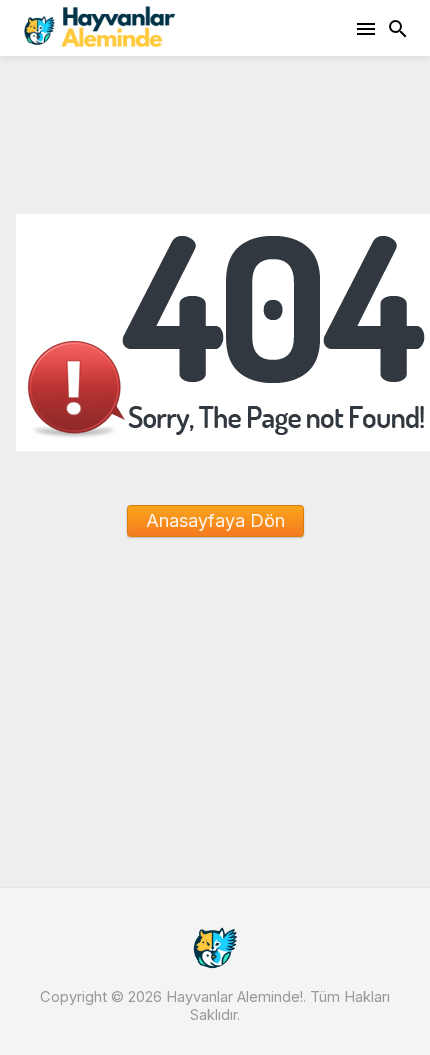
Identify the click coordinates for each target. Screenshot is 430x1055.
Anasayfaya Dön (215, 520)
